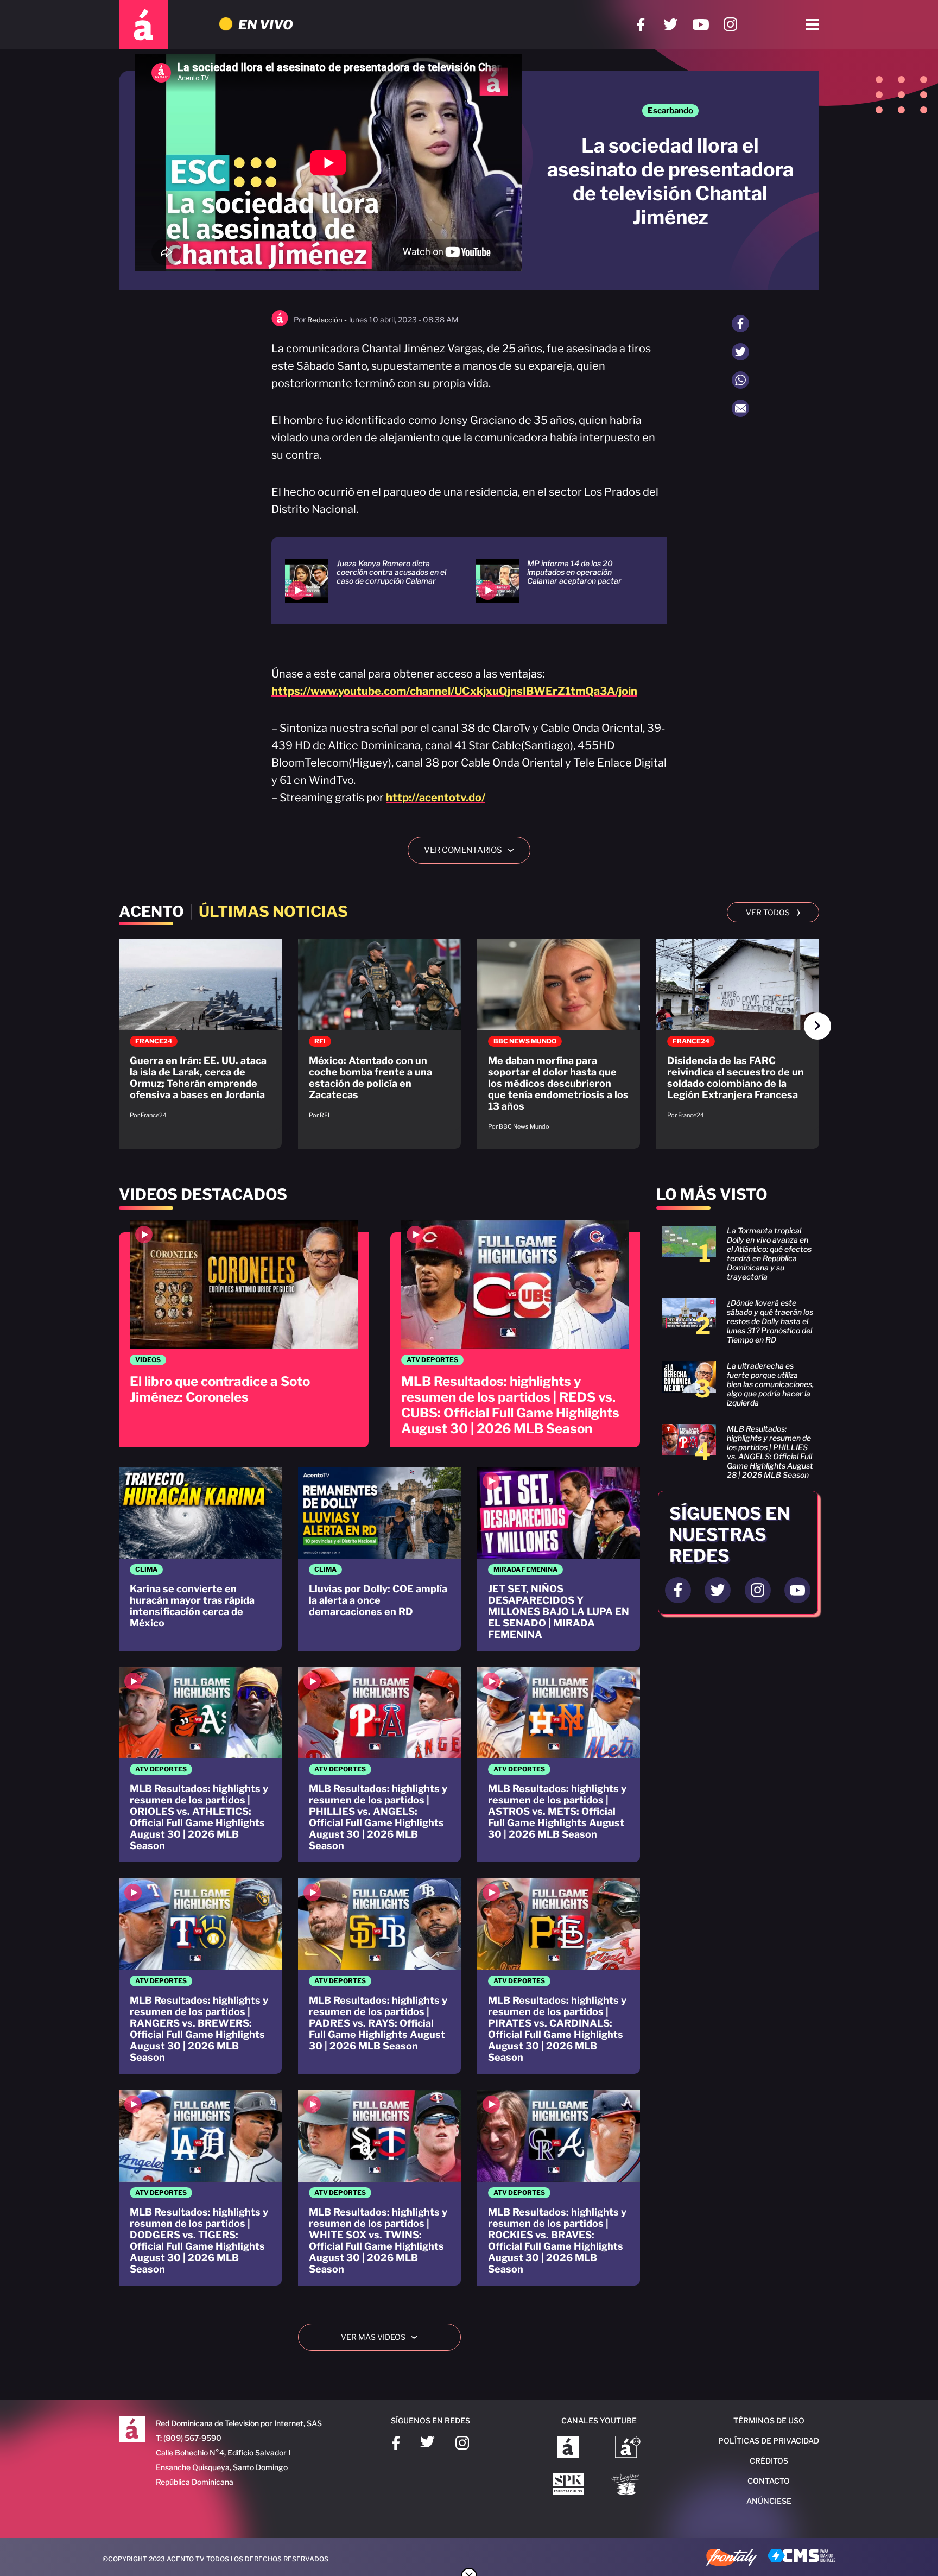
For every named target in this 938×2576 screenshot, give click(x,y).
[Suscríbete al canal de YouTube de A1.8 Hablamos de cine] (628, 2448)
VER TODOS (773, 912)
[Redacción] (280, 324)
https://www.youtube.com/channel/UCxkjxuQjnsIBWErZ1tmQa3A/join (454, 691)
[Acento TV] (143, 24)
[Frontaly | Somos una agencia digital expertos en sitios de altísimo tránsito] (731, 2559)
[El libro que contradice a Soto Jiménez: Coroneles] (244, 1334)
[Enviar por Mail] (740, 408)
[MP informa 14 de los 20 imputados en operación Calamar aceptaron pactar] (557, 581)
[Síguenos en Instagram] (730, 25)
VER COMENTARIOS (473, 850)
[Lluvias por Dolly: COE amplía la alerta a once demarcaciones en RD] (379, 1559)
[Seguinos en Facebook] (678, 1590)
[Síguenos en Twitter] (671, 25)
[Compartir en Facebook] (740, 324)
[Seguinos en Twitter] (718, 1590)
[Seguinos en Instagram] (758, 1590)
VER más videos (383, 2337)
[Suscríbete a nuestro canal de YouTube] (701, 25)
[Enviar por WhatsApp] (740, 380)
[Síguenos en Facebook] (641, 25)
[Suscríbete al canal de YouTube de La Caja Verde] (628, 2485)
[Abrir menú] (813, 24)
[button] (817, 1026)
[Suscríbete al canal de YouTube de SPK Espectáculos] (568, 2485)
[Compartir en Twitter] (740, 352)
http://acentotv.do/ (436, 798)
